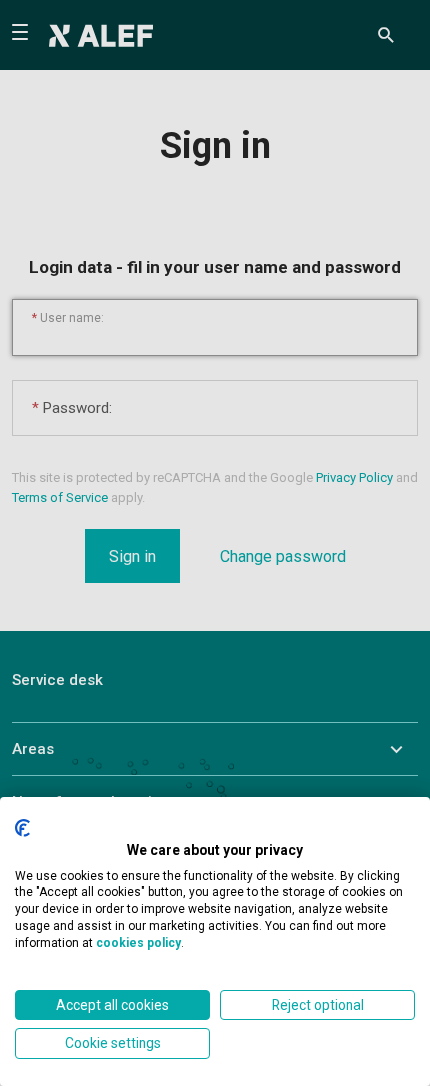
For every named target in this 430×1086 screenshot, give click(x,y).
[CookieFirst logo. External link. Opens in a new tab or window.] (22, 828)
